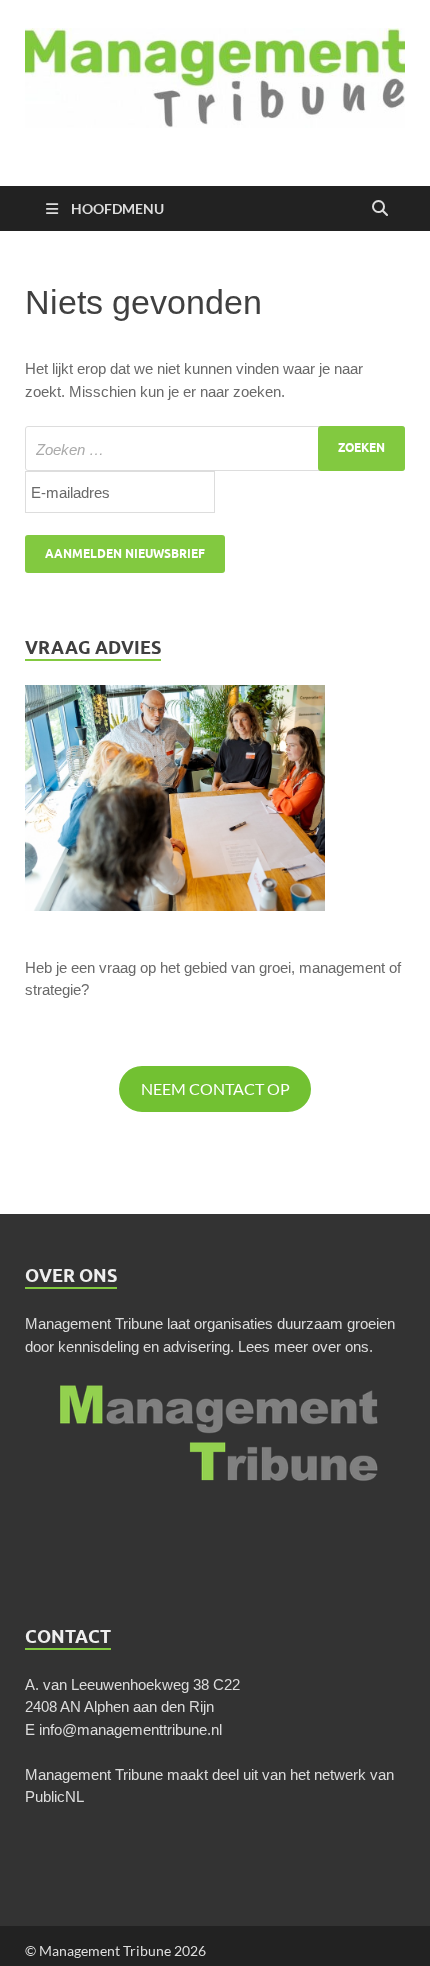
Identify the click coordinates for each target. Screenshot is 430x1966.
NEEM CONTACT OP (215, 1088)
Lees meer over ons (303, 1346)
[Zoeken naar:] (215, 448)
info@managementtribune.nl (130, 1729)
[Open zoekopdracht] (380, 209)
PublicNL (54, 1796)
